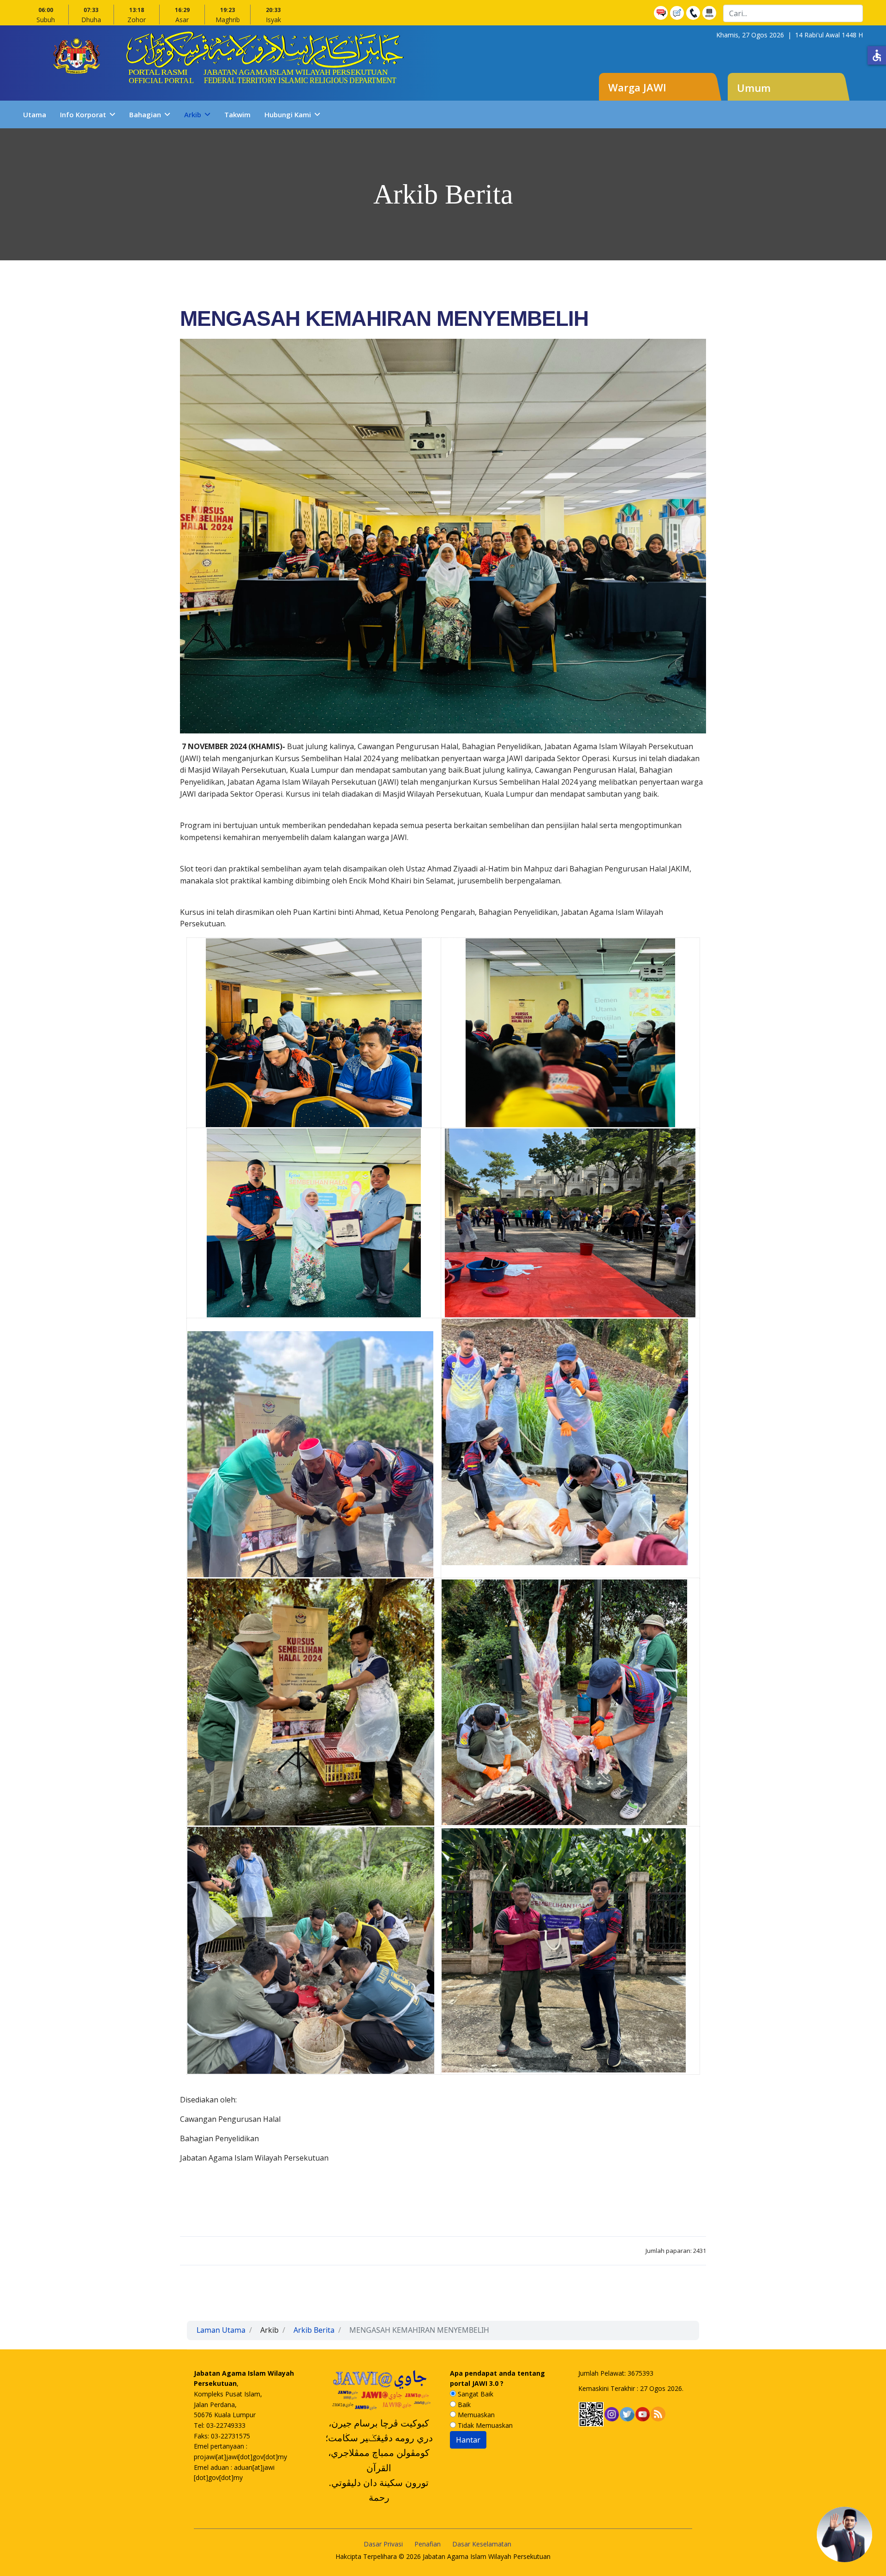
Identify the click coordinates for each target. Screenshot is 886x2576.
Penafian (428, 2544)
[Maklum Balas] (678, 13)
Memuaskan (475, 2415)
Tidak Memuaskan (484, 2425)
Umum (754, 88)
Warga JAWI (637, 87)
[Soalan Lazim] (662, 13)
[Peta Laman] (710, 13)
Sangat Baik (475, 2394)
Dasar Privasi (383, 2544)
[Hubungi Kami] (694, 13)
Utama (35, 114)
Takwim (237, 114)
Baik (463, 2405)
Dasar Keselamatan (482, 2544)
